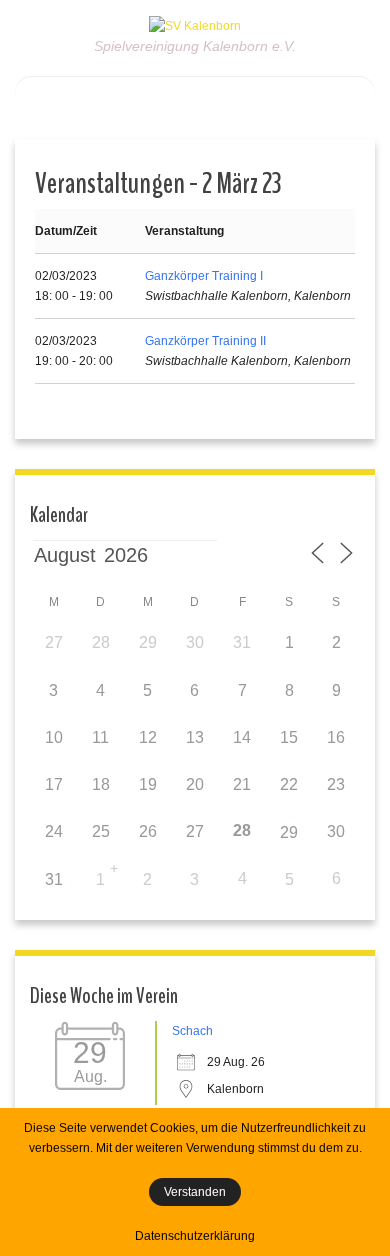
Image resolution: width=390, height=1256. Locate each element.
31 (54, 879)
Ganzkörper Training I (204, 276)
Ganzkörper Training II (205, 341)
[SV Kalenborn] (195, 25)
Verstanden (195, 1192)
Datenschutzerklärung (195, 1236)
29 (289, 832)
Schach (192, 1031)
